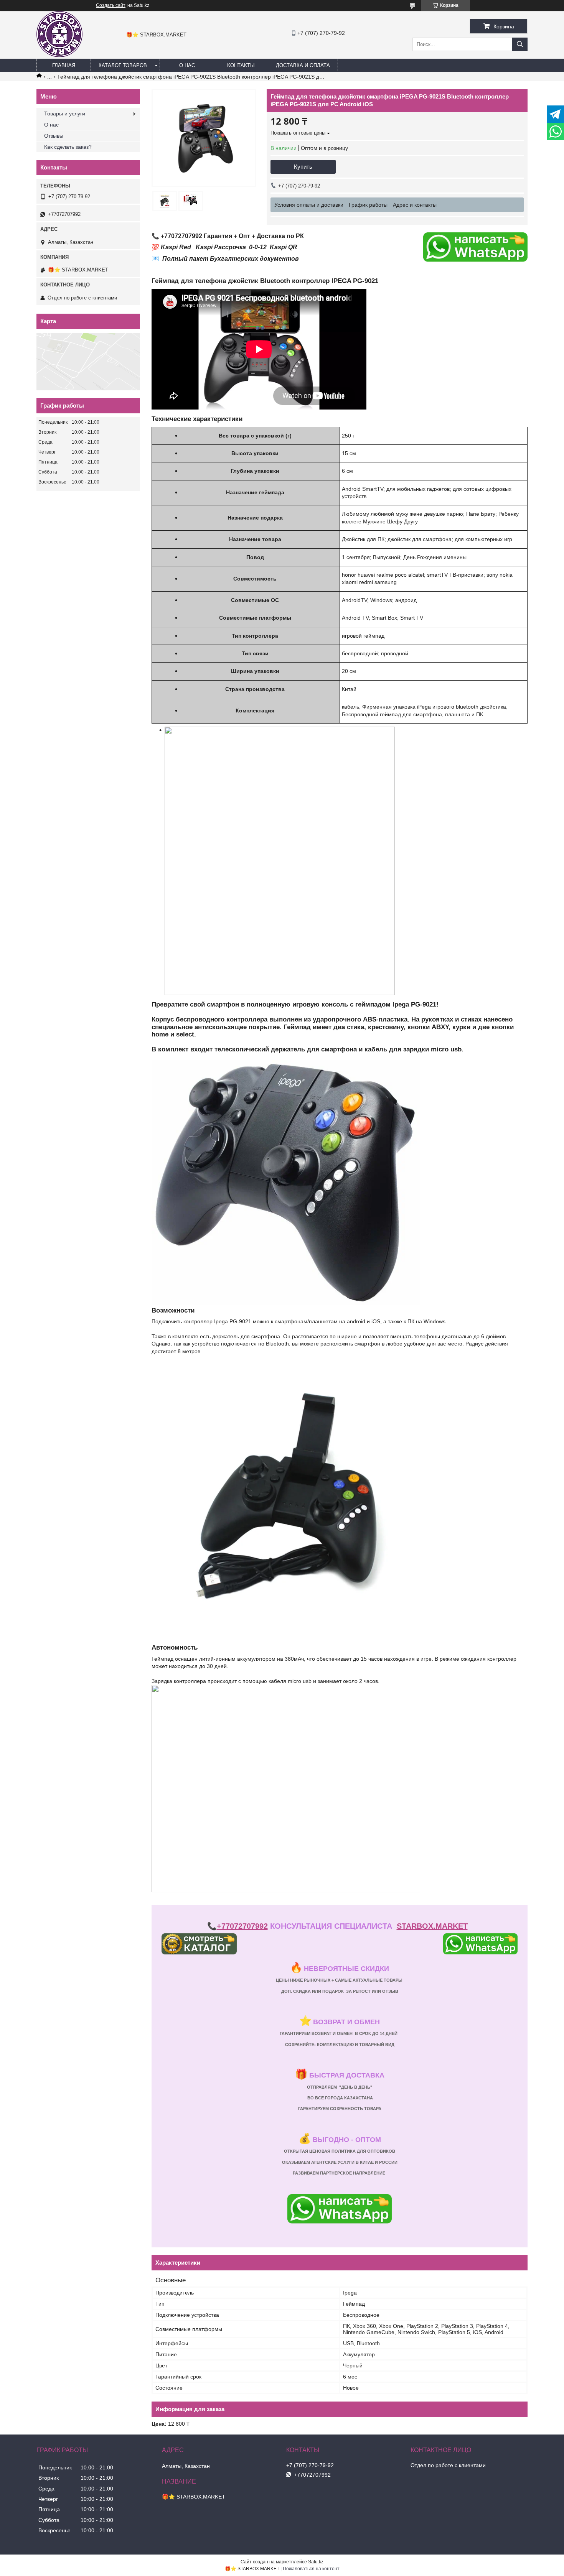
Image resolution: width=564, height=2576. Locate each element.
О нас (51, 125)
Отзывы (54, 136)
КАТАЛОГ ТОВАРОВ (123, 65)
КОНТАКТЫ (241, 65)
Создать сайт (111, 5)
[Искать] (520, 44)
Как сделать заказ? (68, 147)
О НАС (187, 65)
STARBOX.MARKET (432, 1926)
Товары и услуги (65, 114)
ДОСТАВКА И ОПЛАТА (303, 65)
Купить (303, 167)
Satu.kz (316, 2562)
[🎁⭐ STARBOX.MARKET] (59, 55)
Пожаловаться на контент (311, 2569)
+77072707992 (242, 1926)
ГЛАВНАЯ (64, 65)
